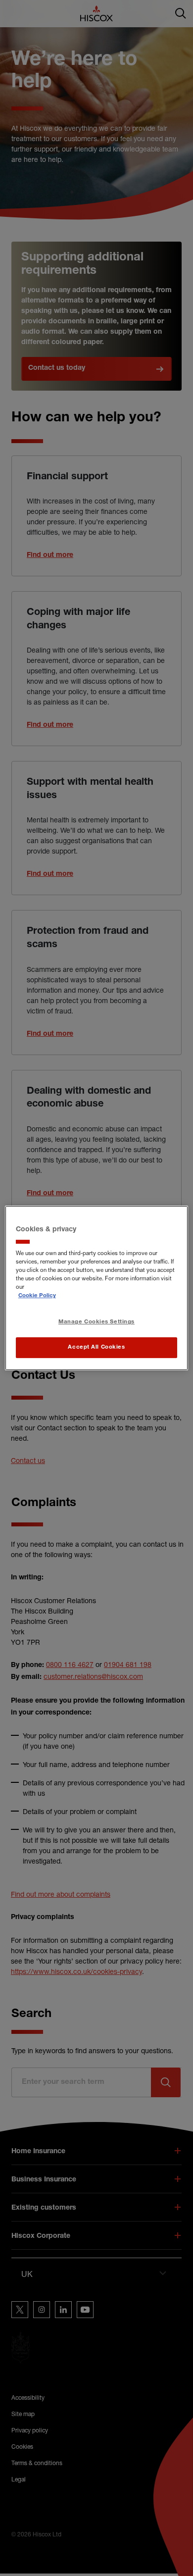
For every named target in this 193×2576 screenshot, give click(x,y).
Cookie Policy (37, 1296)
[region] (97, 1288)
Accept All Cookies (96, 1347)
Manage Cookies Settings (96, 1323)
